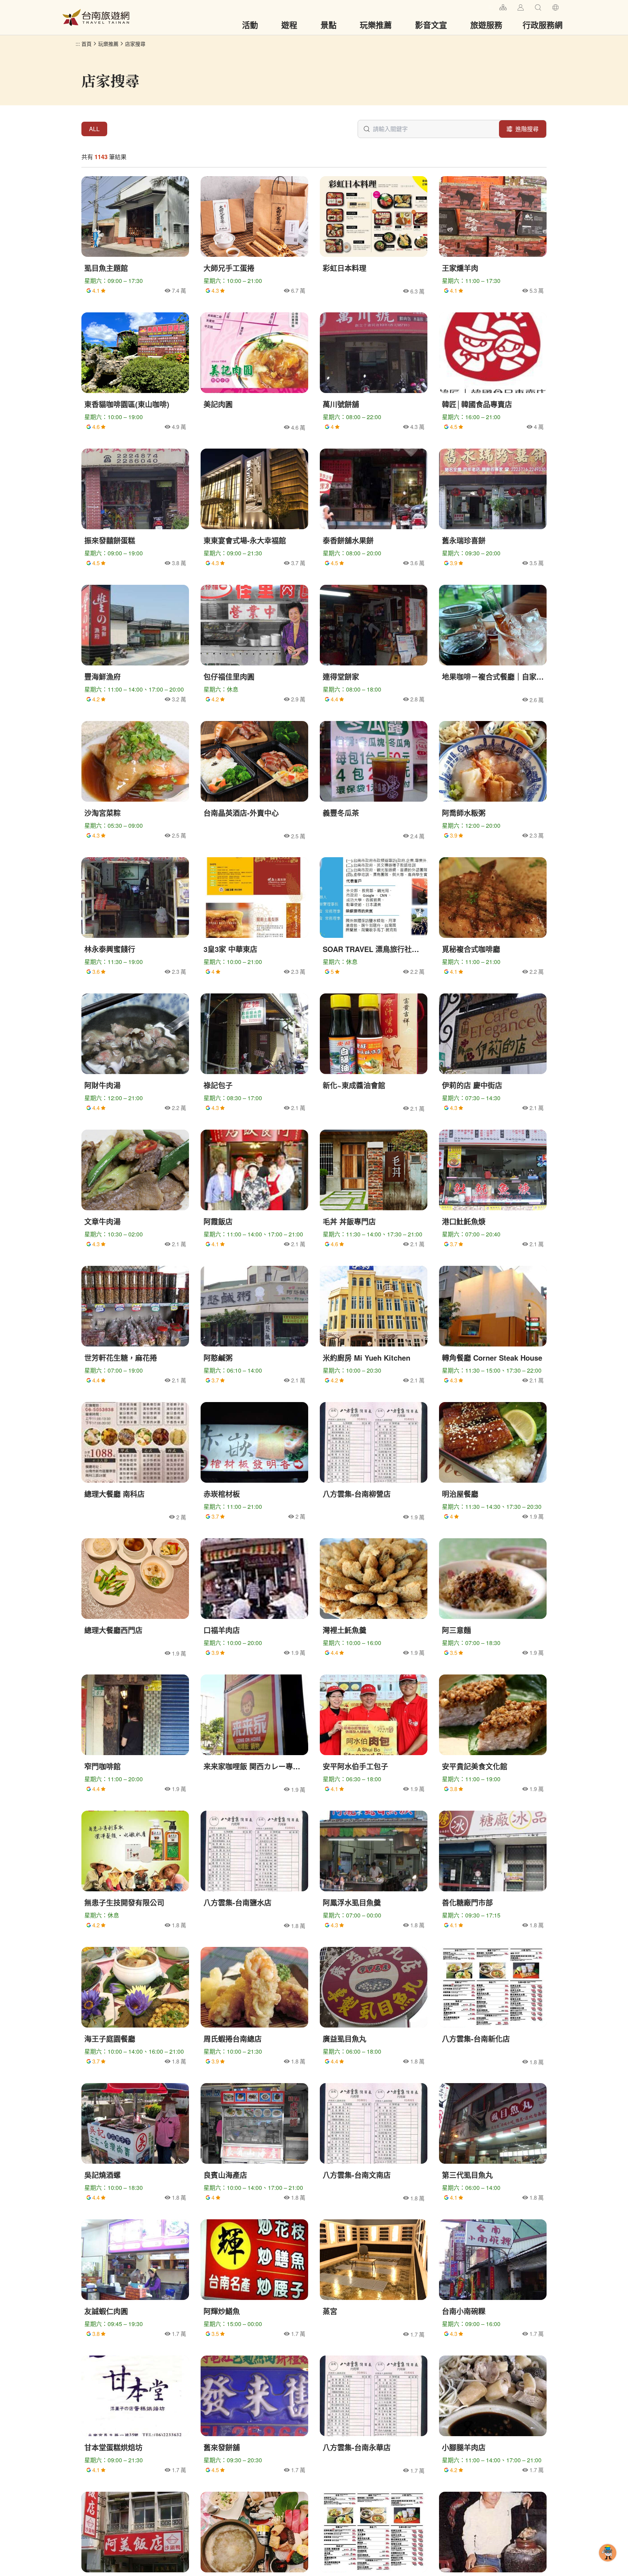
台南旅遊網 (96, 17)
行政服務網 (543, 25)
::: (491, 6)
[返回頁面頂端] (608, 2564)
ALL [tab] (94, 129)
